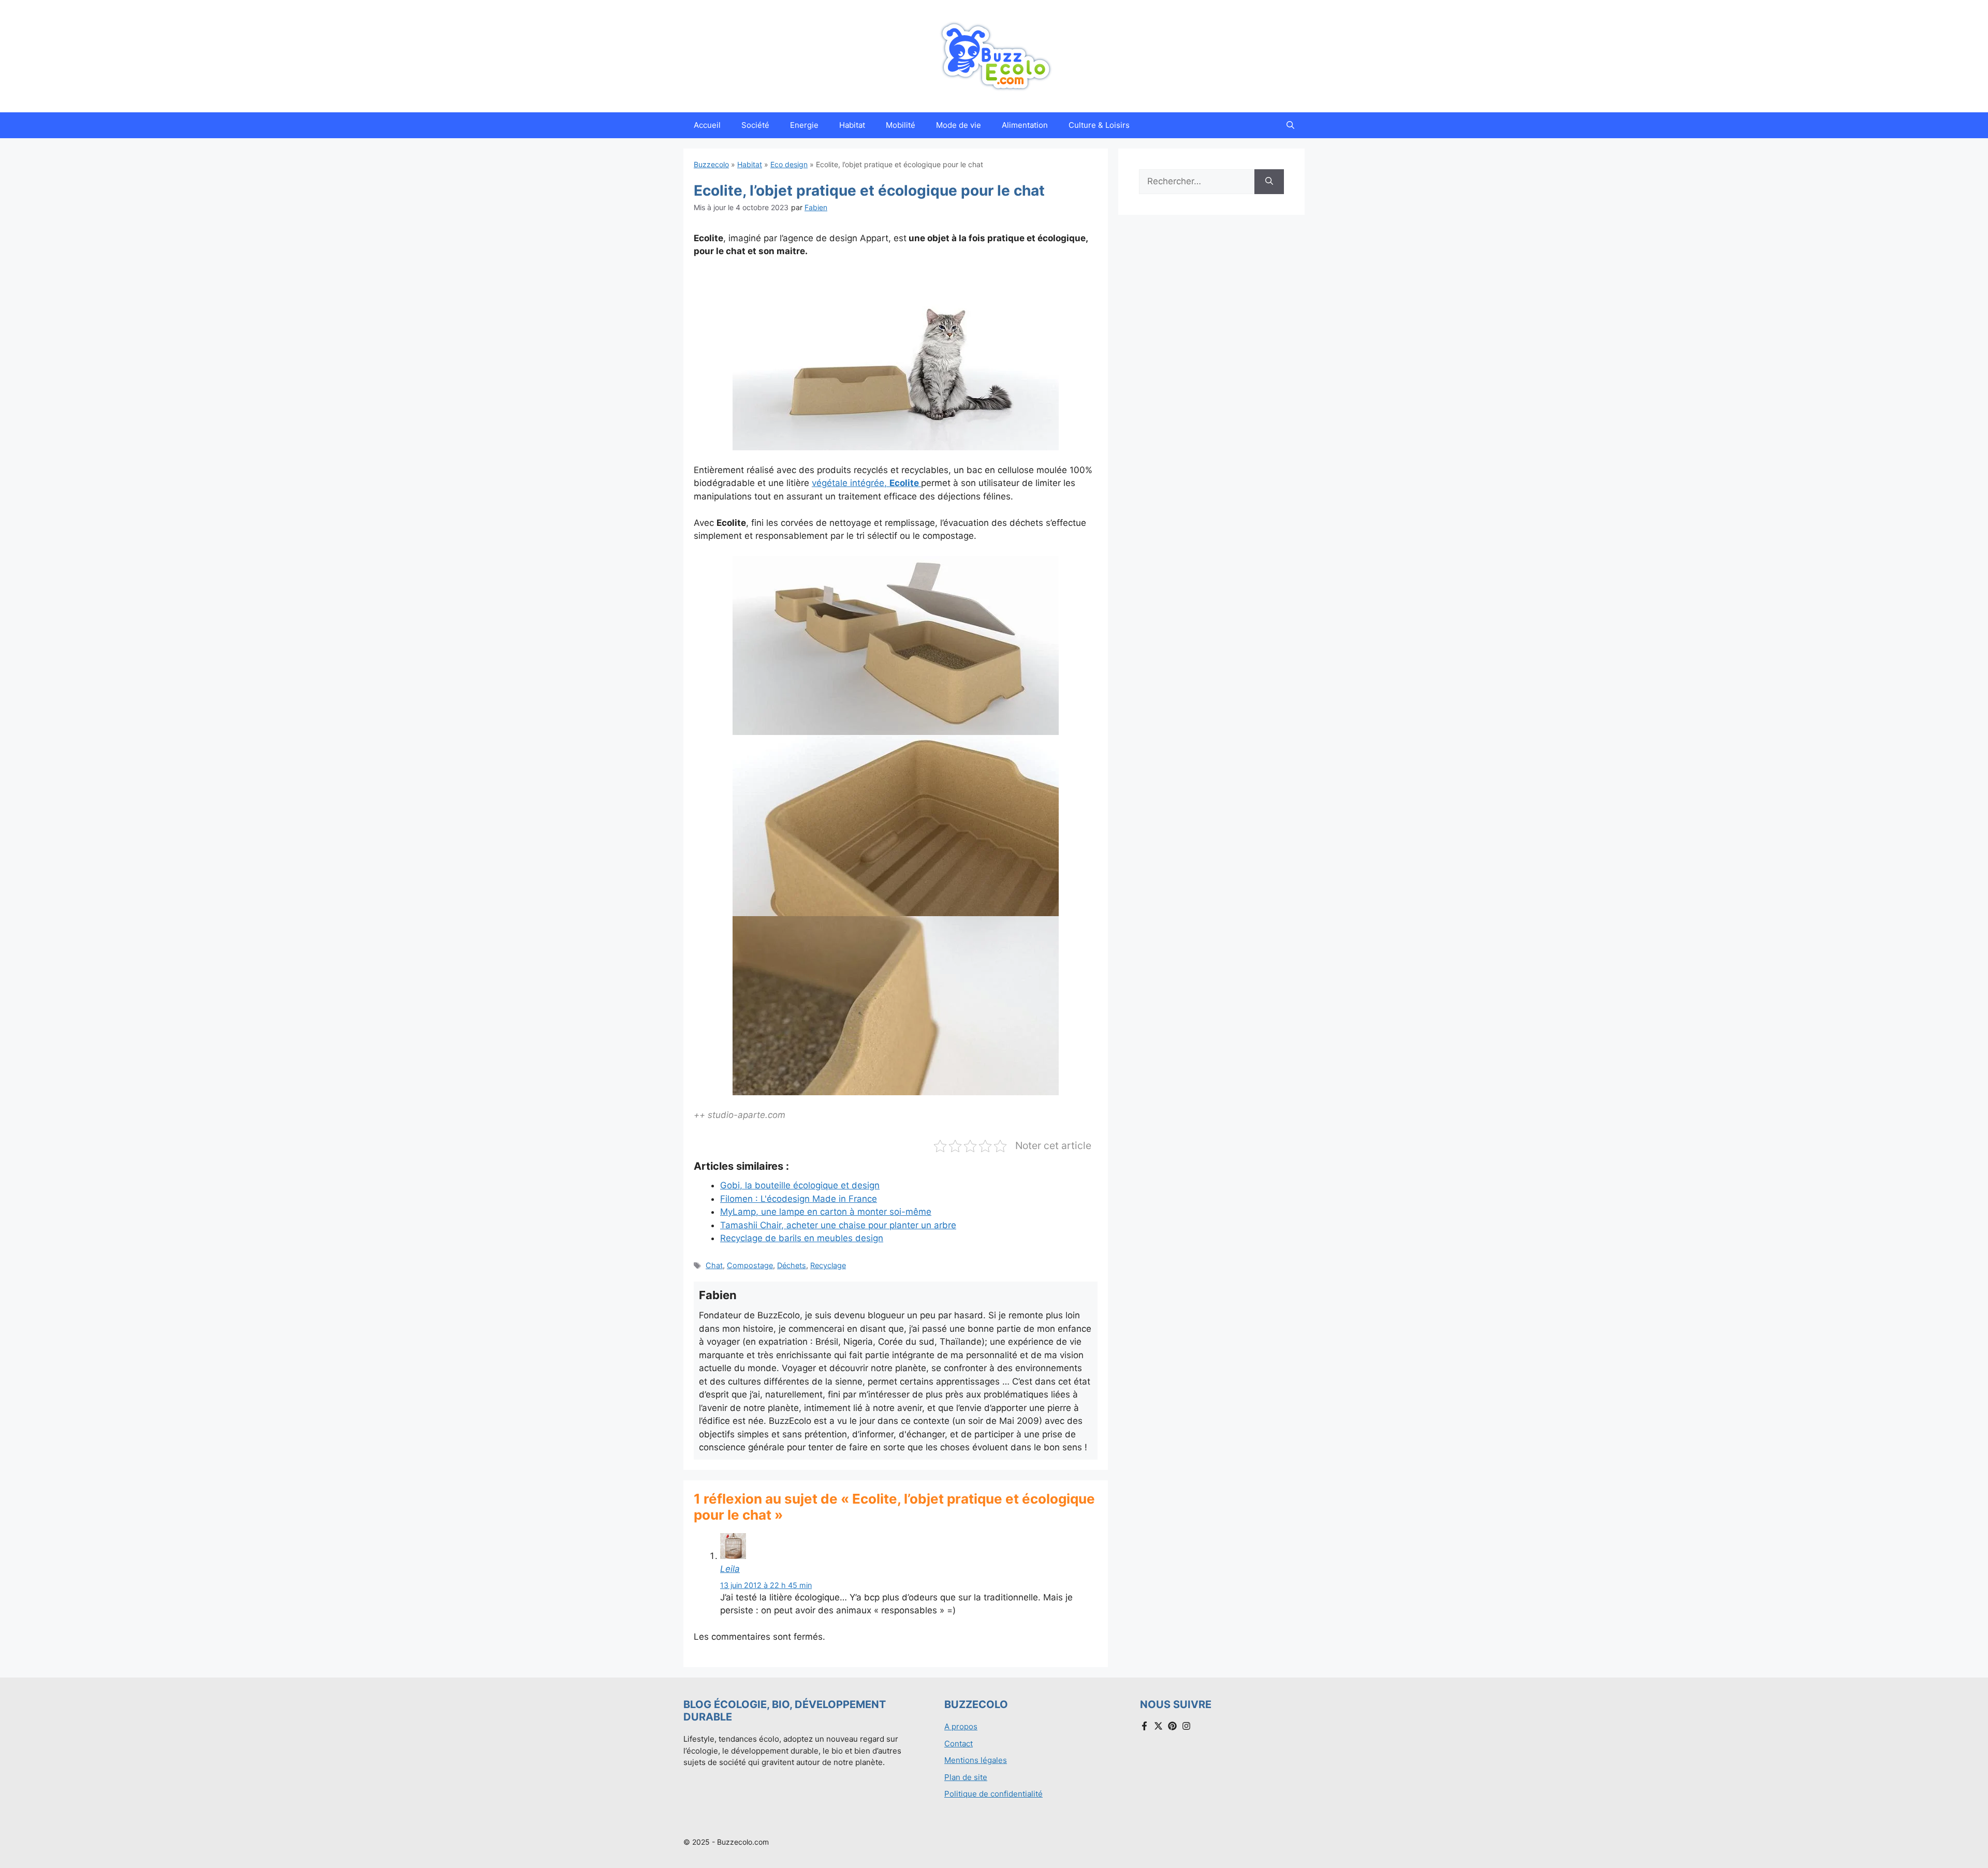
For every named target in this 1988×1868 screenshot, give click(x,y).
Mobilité (901, 125)
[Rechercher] (1269, 182)
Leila (730, 1569)
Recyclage (828, 1265)
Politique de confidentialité (993, 1794)
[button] (1290, 125)
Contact (959, 1744)
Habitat (852, 125)
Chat (714, 1265)
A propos (961, 1726)
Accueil (707, 125)
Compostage (750, 1265)
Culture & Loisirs (1099, 125)
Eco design (789, 164)
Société (755, 125)
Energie (804, 125)
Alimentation (1025, 125)
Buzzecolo (711, 164)
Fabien (816, 207)
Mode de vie (959, 125)
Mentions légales (976, 1760)
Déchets (792, 1265)
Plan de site (966, 1777)
